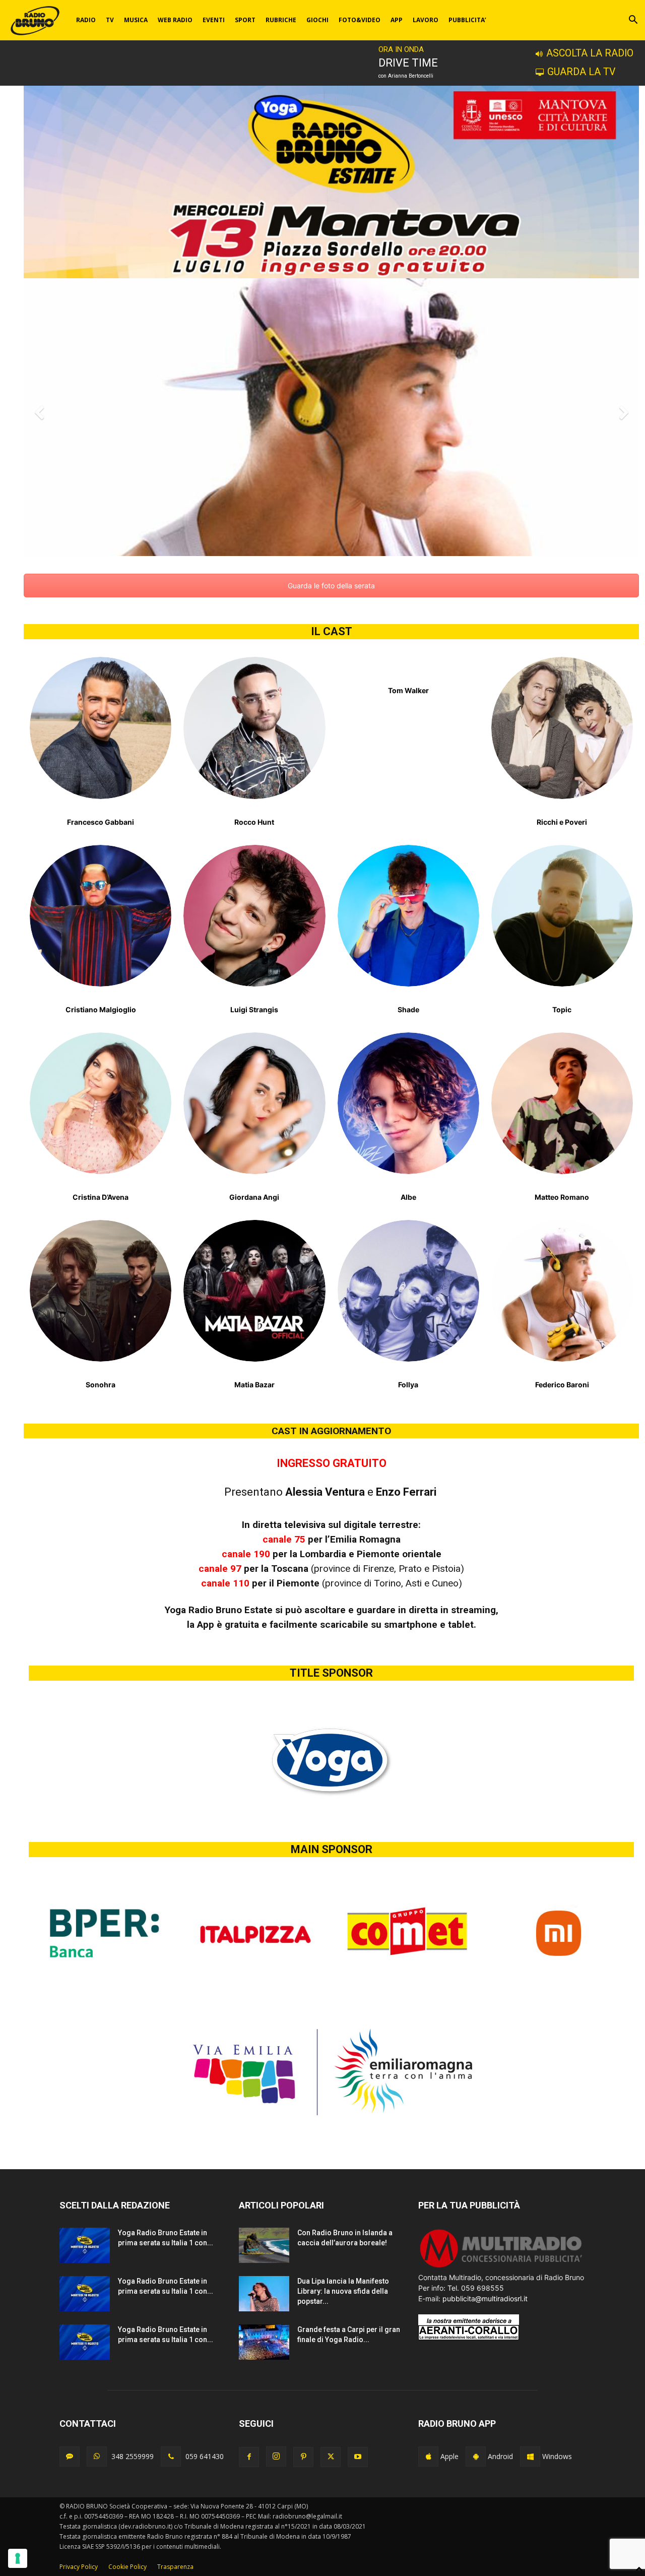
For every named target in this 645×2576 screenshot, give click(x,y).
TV (110, 20)
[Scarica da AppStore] (428, 2457)
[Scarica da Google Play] (476, 2457)
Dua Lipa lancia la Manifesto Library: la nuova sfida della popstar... (343, 2291)
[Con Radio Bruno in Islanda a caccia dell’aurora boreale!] (264, 2245)
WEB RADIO (175, 20)
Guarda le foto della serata (331, 586)
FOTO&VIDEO (360, 20)
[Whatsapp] (97, 2457)
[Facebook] (249, 2457)
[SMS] (70, 2457)
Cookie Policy (127, 2567)
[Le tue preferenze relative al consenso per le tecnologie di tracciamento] (18, 2558)
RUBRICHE (281, 20)
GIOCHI (317, 20)
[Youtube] (358, 2457)
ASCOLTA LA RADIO (590, 53)
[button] (633, 21)
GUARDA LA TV (581, 72)
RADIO (86, 20)
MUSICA (136, 20)
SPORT (245, 20)
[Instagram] (276, 2457)
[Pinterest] (303, 2457)
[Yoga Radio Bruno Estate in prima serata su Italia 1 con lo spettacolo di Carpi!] (85, 2245)
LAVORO (426, 20)
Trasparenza (175, 2567)
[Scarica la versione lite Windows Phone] (530, 2457)
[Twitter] (331, 2457)
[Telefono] (171, 2457)
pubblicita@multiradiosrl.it (485, 2298)
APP (397, 20)
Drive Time (408, 63)
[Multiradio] (501, 2267)
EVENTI (214, 20)
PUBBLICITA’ (467, 20)
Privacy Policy (79, 2567)
